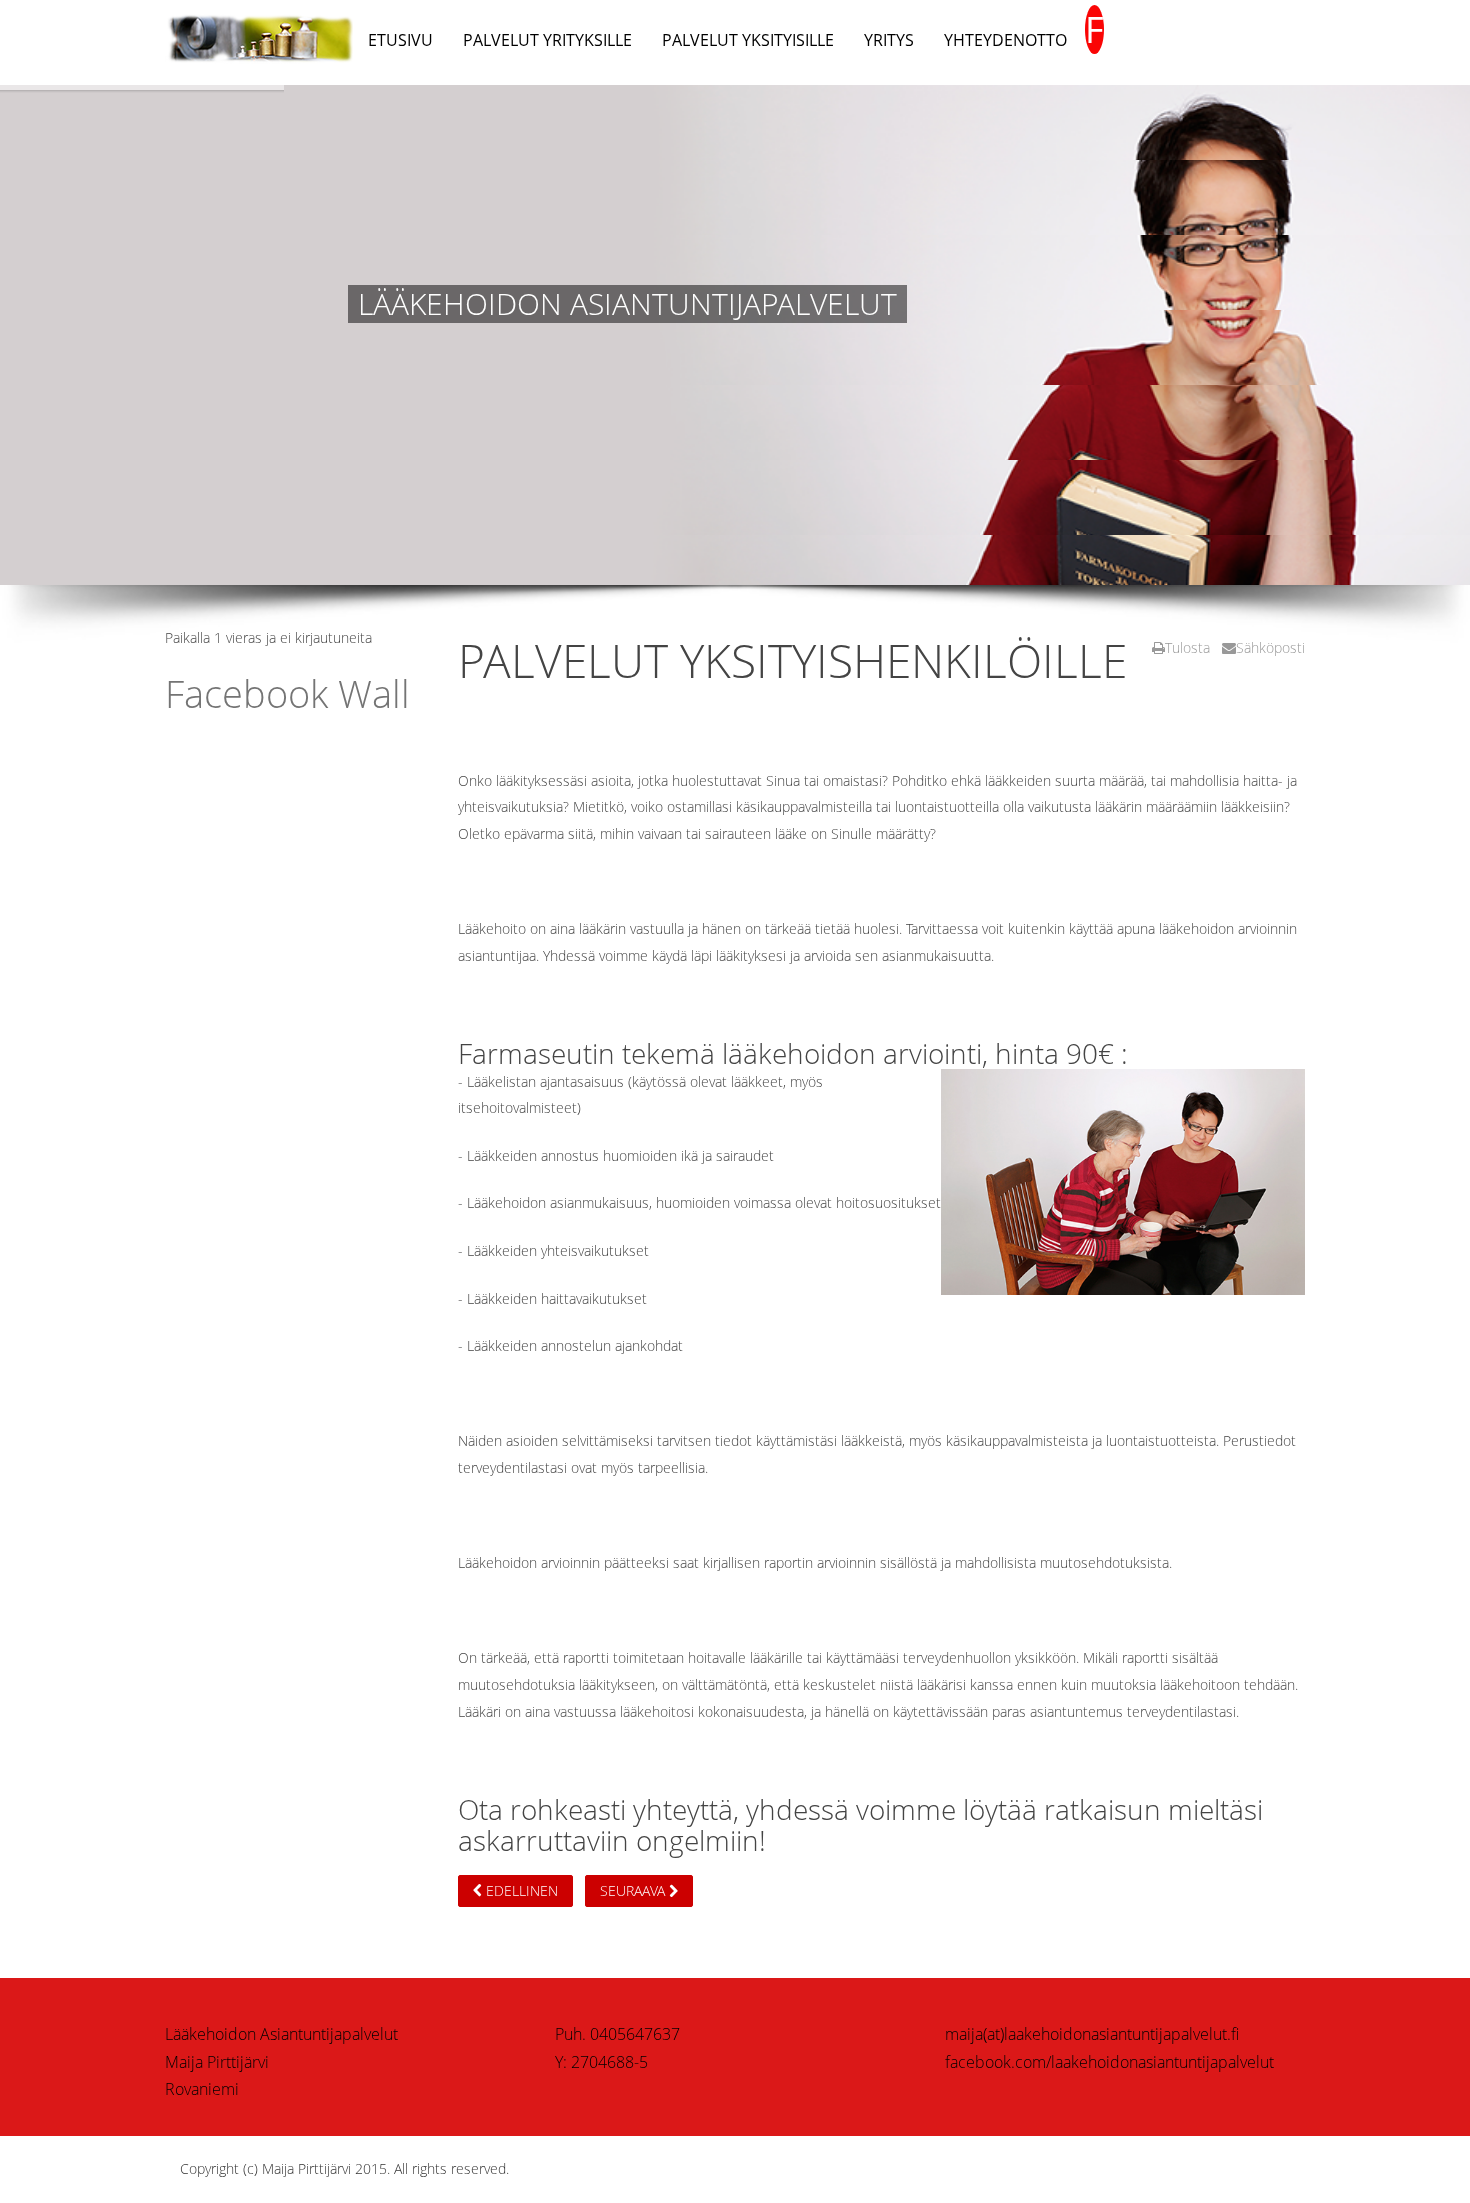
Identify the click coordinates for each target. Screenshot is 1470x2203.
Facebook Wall (287, 693)
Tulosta (1187, 647)
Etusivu (400, 40)
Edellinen (520, 1890)
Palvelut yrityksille (547, 40)
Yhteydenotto (1005, 40)
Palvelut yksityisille (748, 40)
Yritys (889, 40)
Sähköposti (1270, 647)
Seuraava (634, 1890)
